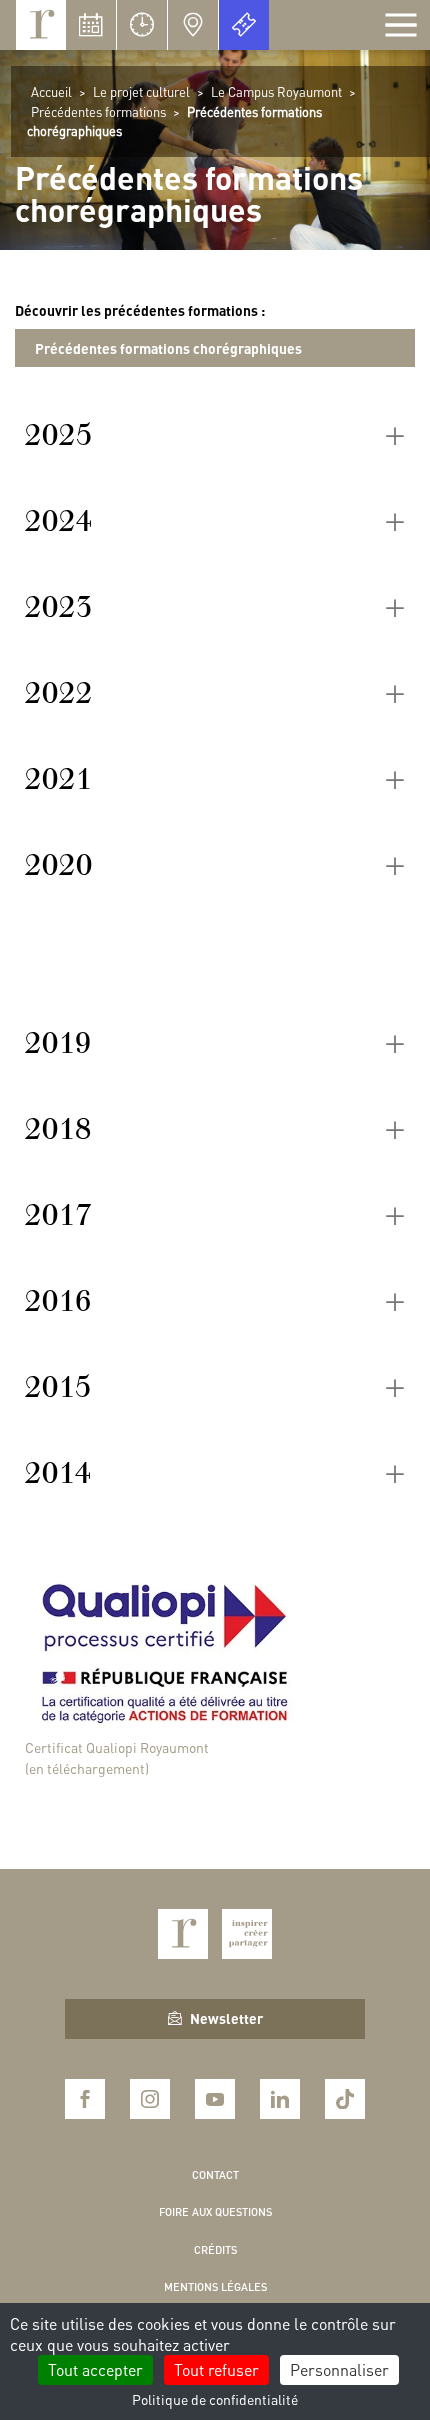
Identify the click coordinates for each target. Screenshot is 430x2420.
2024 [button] (58, 521)
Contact (215, 2175)
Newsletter (226, 2018)
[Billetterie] (244, 25)
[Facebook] (85, 2099)
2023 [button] (58, 607)
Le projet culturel (141, 91)
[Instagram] (150, 2099)
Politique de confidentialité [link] (215, 2399)
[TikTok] (345, 2099)
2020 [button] (58, 865)
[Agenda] (91, 25)
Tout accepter (95, 2369)
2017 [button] (58, 1215)
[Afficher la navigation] (401, 25)
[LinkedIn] (280, 2099)
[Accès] (193, 25)
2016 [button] (58, 1301)
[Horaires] (142, 25)
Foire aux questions (215, 2212)
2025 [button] (58, 435)
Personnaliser (339, 2369)
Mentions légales (215, 2287)
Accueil (51, 91)
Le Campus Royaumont (276, 91)
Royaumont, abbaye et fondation (41, 25)
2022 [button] (58, 693)
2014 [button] (58, 1473)
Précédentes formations (98, 111)
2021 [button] (58, 779)
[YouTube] (215, 2099)
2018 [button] (58, 1129)
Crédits (215, 2250)
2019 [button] (58, 1043)
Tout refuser (216, 2369)
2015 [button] (58, 1387)
